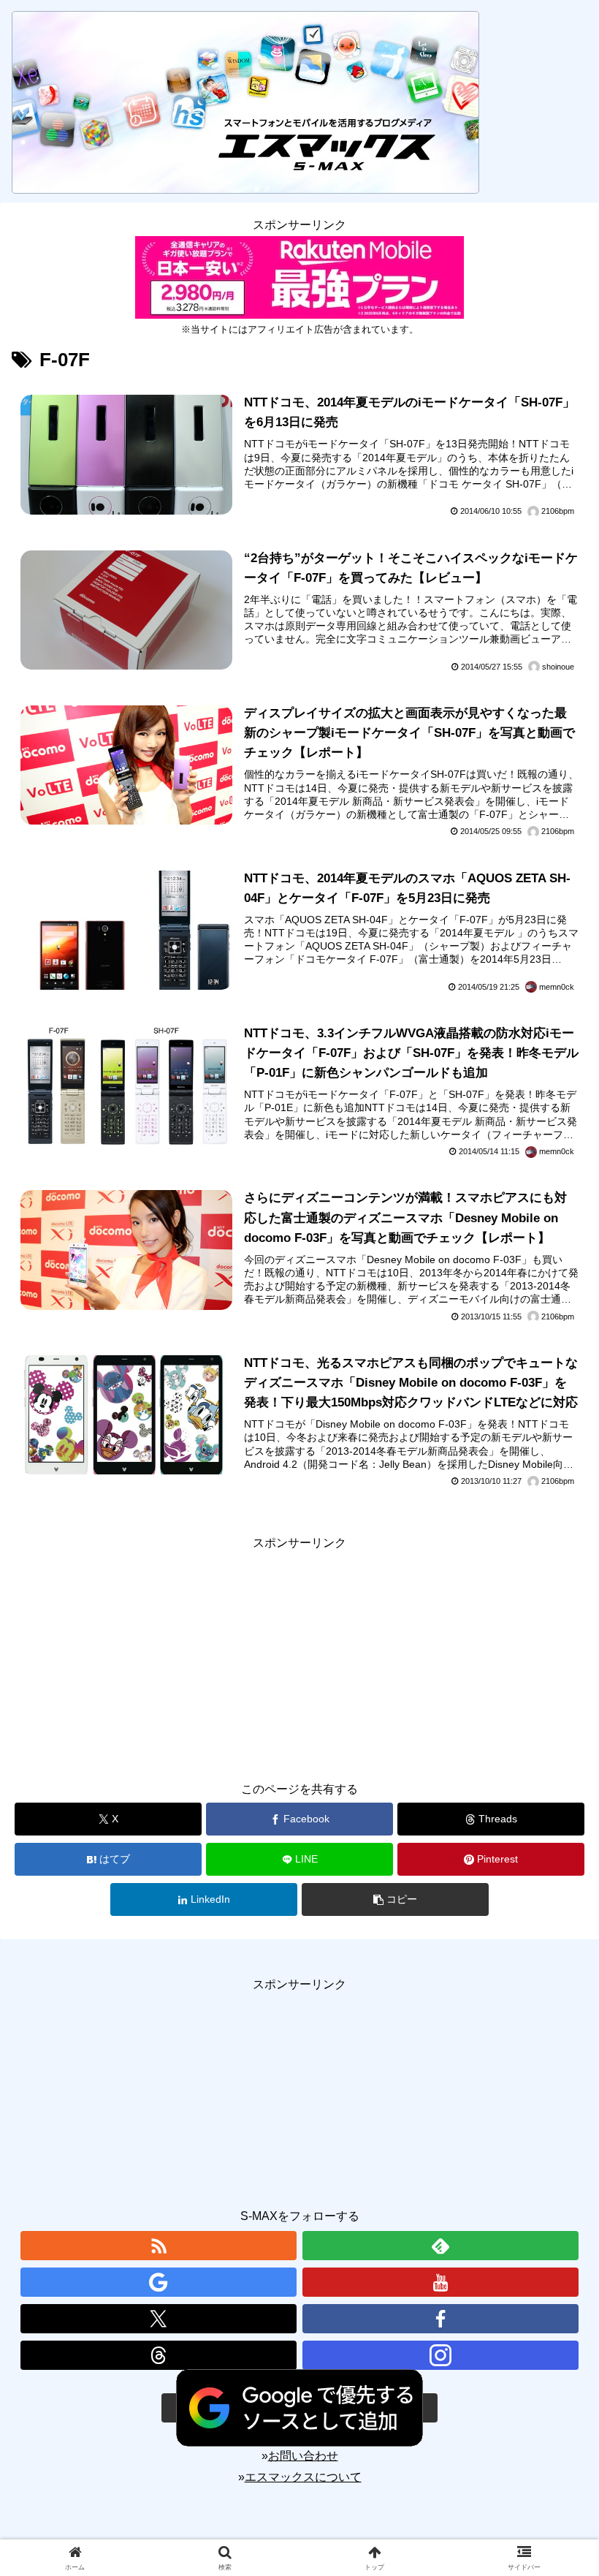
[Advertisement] (299, 1656)
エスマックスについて (303, 2477)
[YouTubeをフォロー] (440, 2282)
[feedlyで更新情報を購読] (440, 2246)
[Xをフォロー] (159, 2319)
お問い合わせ (303, 2456)
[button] (395, 1899)
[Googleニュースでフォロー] (159, 2282)
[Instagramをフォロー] (440, 2355)
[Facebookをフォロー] (440, 2319)
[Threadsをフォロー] (159, 2355)
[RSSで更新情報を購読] (159, 2246)
